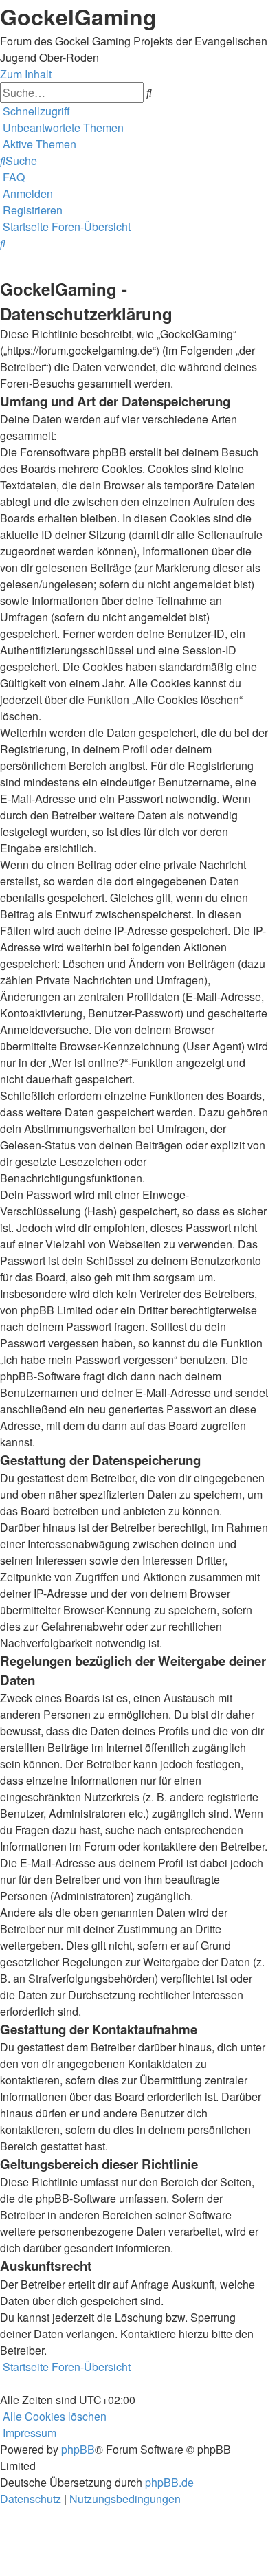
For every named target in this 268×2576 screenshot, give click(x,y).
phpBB (78, 2449)
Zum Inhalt (26, 74)
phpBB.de (169, 2482)
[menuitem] (62, 128)
